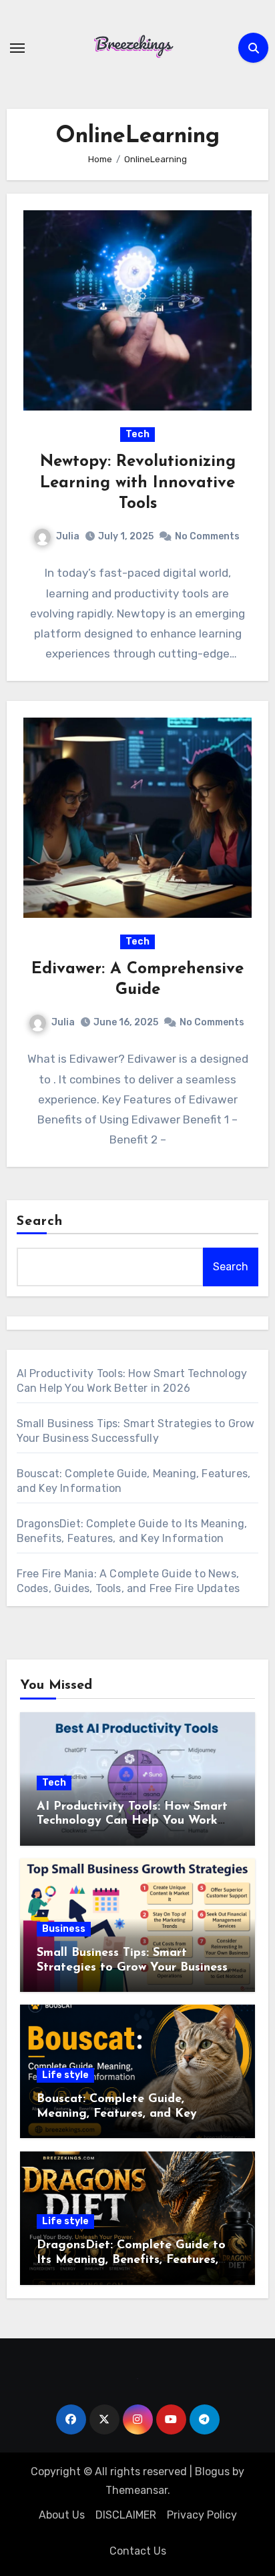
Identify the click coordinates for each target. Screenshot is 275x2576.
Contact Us (138, 2551)
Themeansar (136, 2490)
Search (40, 1222)
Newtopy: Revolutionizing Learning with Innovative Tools (138, 483)
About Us (62, 2515)
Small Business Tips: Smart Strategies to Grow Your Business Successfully (132, 1968)
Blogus (212, 2472)
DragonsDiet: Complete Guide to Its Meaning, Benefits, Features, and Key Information (131, 2260)
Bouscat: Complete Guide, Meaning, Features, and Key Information (117, 2114)
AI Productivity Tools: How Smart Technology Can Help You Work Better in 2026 (132, 1821)
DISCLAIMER (126, 2515)
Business (64, 1929)
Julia (68, 536)
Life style (65, 2075)
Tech (137, 434)
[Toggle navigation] (17, 48)
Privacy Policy (202, 2515)
